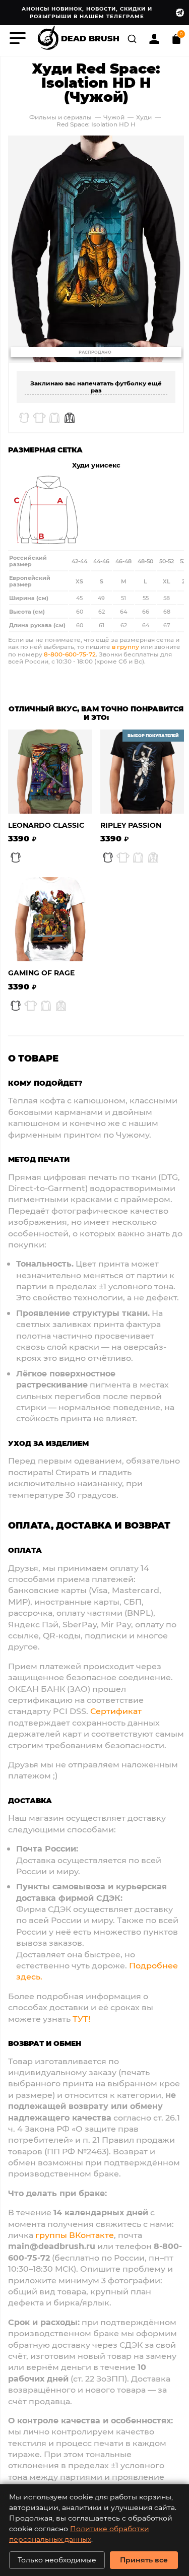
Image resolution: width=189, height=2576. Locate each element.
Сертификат (116, 1711)
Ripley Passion (131, 825)
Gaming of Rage (41, 973)
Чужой (114, 117)
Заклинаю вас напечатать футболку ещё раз (96, 386)
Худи (145, 117)
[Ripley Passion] (142, 772)
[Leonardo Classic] (50, 772)
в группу (125, 646)
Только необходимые (57, 2560)
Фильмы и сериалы (60, 117)
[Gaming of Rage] (50, 919)
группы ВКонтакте (75, 2235)
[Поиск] (133, 38)
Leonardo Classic (46, 825)
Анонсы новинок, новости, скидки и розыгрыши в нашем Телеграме (87, 12)
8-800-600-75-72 (70, 654)
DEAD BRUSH (90, 38)
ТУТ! (81, 2019)
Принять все (144, 2560)
